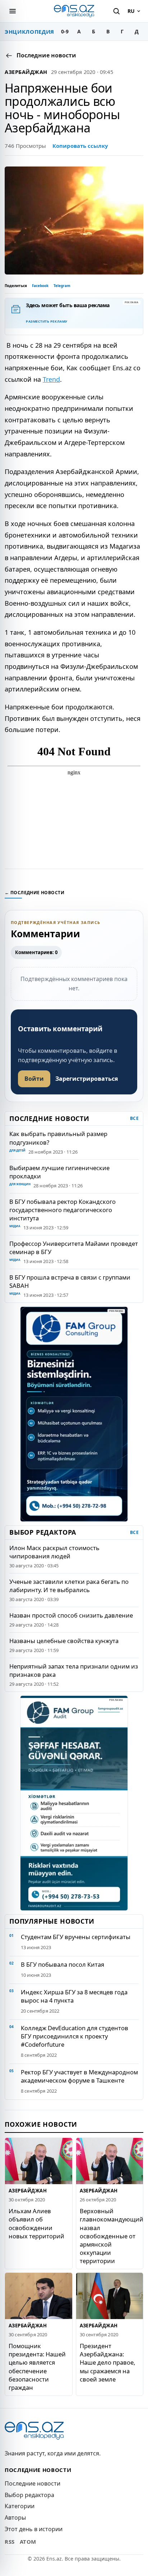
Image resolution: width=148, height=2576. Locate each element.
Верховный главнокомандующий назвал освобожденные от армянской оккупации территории (112, 2236)
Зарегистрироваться (87, 1079)
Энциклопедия (29, 32)
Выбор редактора (29, 2495)
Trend (51, 379)
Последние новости (33, 2483)
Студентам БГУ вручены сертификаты (76, 1937)
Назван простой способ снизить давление (71, 1615)
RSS (10, 2542)
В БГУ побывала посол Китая (63, 1964)
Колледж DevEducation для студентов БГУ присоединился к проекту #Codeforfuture (75, 2036)
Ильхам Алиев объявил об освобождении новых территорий (36, 2223)
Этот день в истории (34, 2529)
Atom (28, 2542)
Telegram (62, 286)
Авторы (15, 2518)
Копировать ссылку (80, 146)
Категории (20, 2506)
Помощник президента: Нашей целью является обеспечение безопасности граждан (37, 2366)
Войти (34, 1079)
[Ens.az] (74, 11)
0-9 (65, 31)
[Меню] (13, 11)
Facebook (40, 286)
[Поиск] (116, 11)
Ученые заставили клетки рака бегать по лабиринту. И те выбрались (69, 1586)
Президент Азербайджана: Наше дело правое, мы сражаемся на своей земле (107, 2362)
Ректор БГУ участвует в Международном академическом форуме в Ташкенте (79, 2076)
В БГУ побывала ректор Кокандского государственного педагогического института (63, 1210)
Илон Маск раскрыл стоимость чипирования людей (54, 1552)
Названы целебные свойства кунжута (64, 1641)
